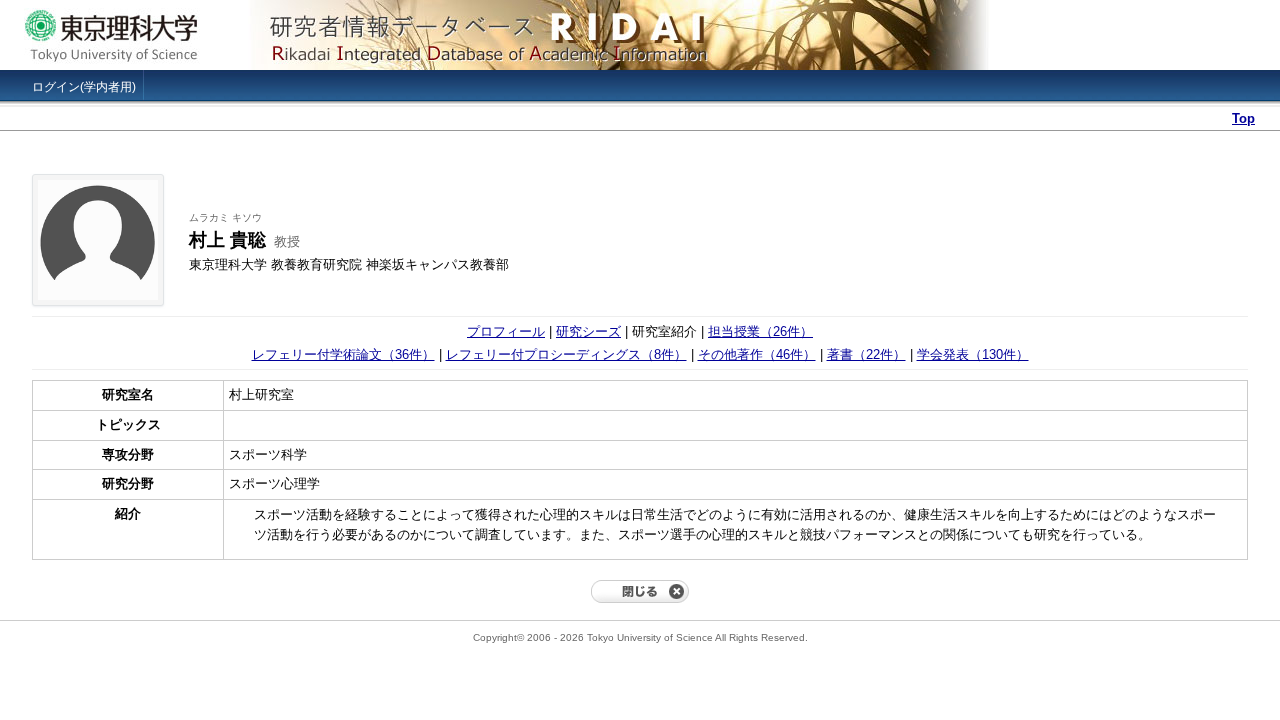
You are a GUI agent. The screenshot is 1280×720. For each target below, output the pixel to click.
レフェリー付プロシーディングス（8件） (566, 354)
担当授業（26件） (760, 331)
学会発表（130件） (973, 354)
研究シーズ (588, 331)
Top (1243, 118)
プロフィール (506, 331)
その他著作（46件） (757, 354)
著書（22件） (866, 354)
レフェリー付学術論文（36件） (343, 354)
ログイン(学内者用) (84, 87)
